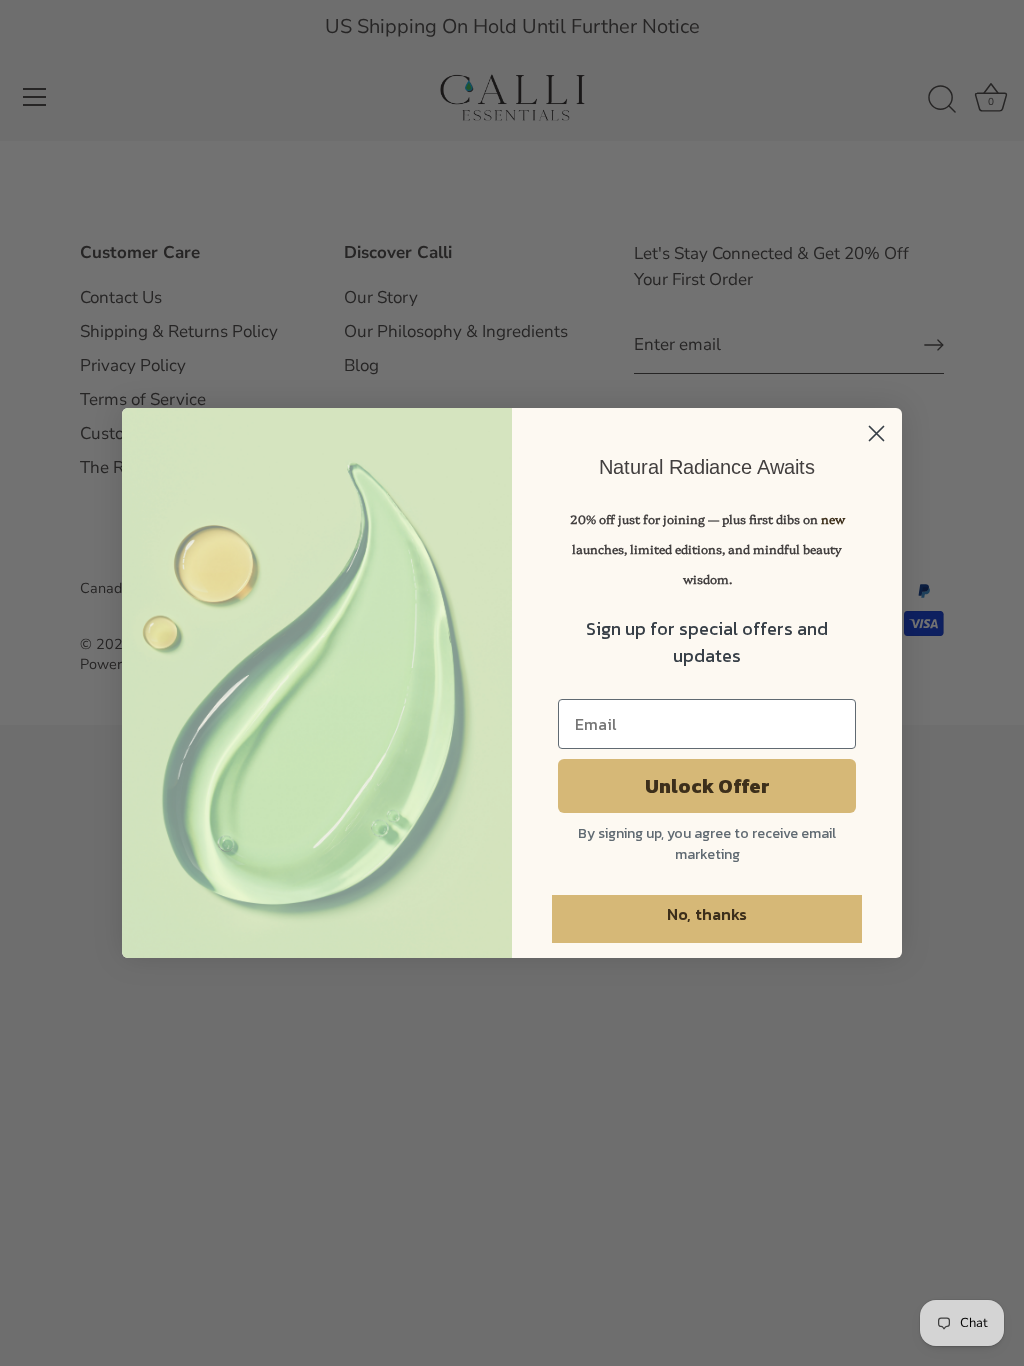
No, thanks (707, 914)
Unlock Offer (707, 786)
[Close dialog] (876, 433)
